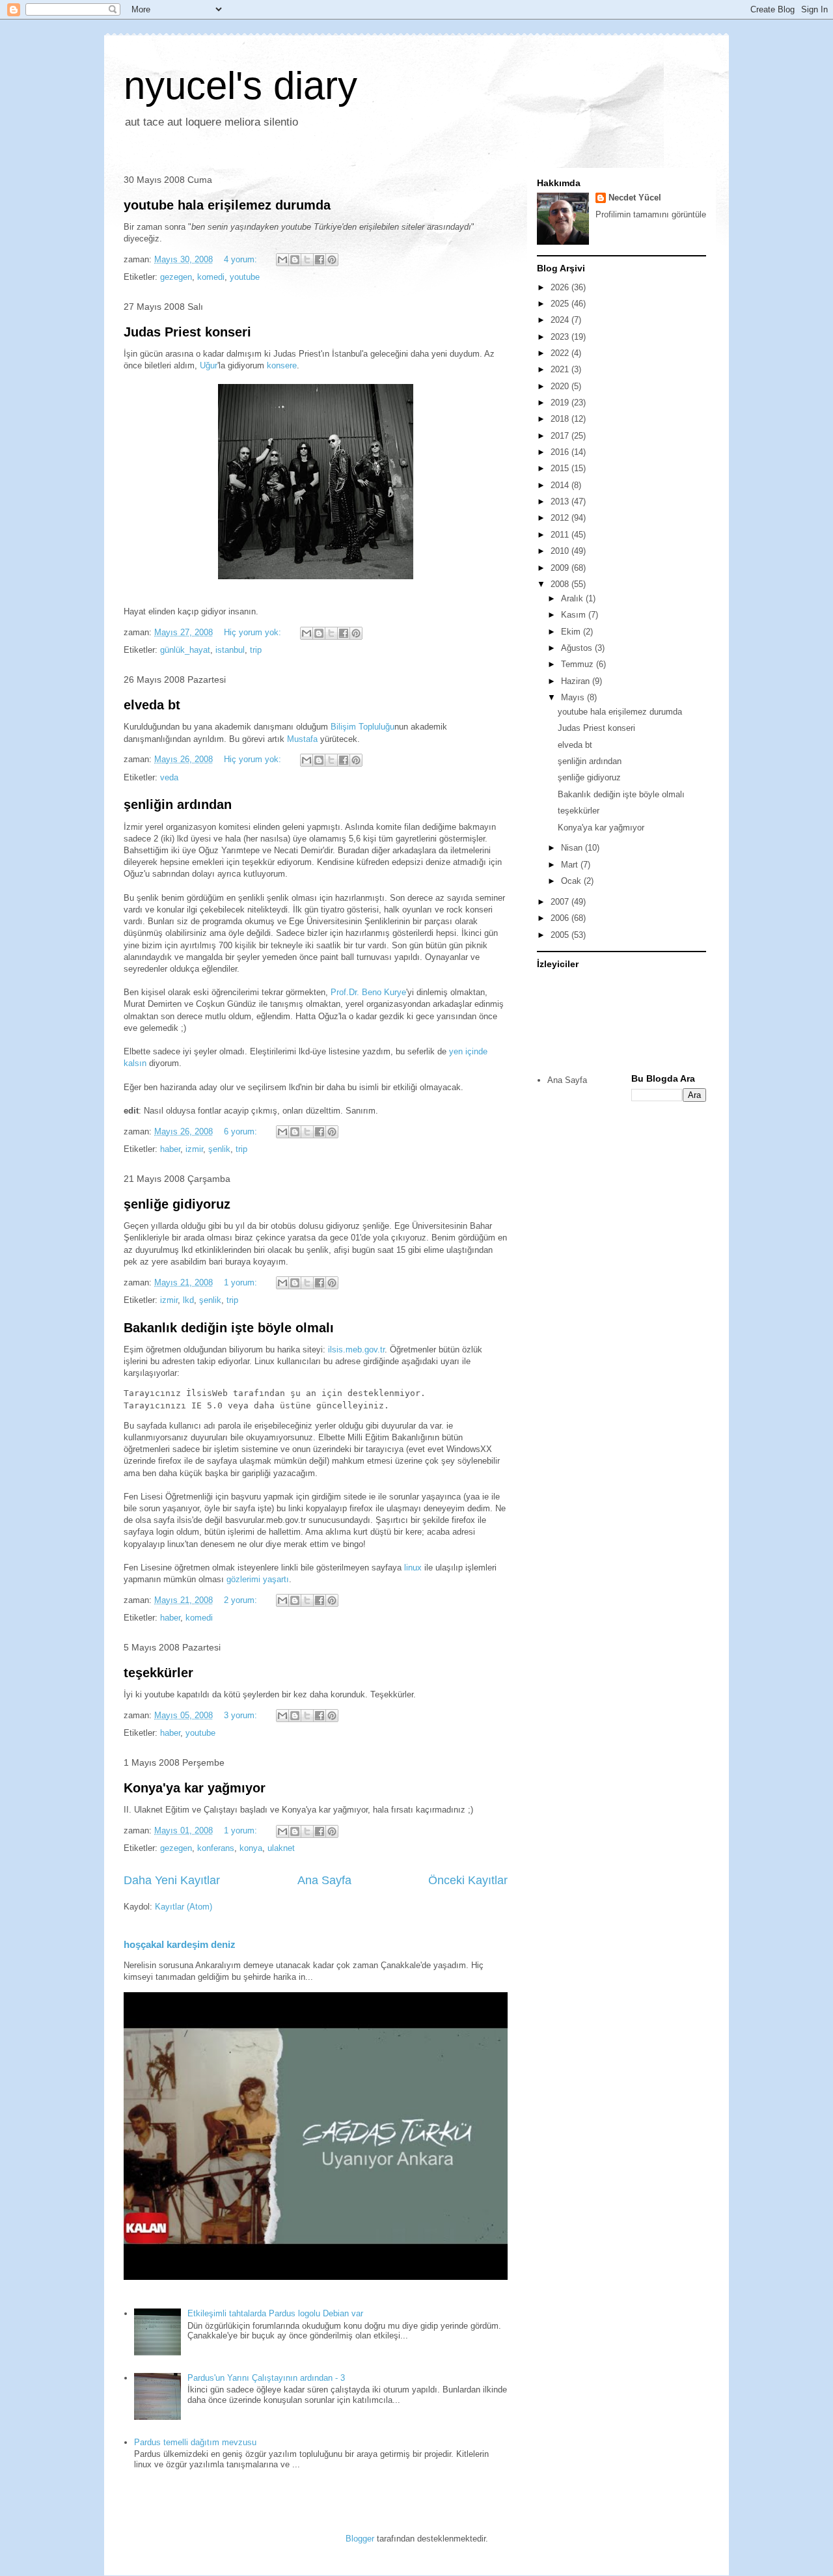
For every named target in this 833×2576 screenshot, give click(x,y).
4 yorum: (242, 259)
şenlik (219, 1149)
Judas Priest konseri (187, 332)
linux (413, 1568)
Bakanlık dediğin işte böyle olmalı (229, 1328)
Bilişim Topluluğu (362, 727)
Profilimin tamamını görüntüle (651, 214)
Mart (571, 865)
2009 (561, 568)
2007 (561, 902)
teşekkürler (158, 1673)
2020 (561, 386)
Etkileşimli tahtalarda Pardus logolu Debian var (275, 2313)
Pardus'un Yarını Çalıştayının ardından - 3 (266, 2378)
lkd (188, 1300)
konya (251, 1848)
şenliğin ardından (178, 804)
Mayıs (574, 697)
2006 (561, 918)
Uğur (209, 365)
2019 (561, 403)
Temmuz (579, 664)
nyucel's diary (240, 86)
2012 (561, 518)
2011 (561, 535)
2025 (561, 304)
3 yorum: (242, 1715)
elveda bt (152, 705)
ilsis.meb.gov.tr (356, 1350)
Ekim (572, 632)
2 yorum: (242, 1600)
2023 (561, 337)
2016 (561, 452)
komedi (211, 277)
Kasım (575, 615)
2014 (561, 485)
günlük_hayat (185, 650)
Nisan (573, 848)
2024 (561, 320)
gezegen (176, 277)
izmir (194, 1149)
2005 (561, 935)
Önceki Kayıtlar (468, 1880)
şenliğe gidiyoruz (177, 1204)
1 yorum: (242, 1282)
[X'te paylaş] (307, 260)
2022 (561, 353)
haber (170, 1149)
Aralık (573, 598)
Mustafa (302, 739)
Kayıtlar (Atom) (184, 1907)
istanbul (230, 650)
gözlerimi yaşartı (258, 1579)
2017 (561, 436)
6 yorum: (242, 1131)
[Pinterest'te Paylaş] (332, 260)
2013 (561, 501)
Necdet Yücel (635, 198)
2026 (561, 287)
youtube (245, 277)
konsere (282, 365)
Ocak (572, 881)
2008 (561, 584)
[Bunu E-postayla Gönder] (282, 260)
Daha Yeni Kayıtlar (172, 1880)
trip (256, 650)
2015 (561, 468)
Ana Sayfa (324, 1880)
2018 (561, 419)
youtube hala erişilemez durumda (227, 205)
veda (169, 777)
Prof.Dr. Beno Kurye (368, 992)
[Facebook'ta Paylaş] (320, 260)
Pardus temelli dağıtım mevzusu (195, 2442)
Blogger (360, 2539)
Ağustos (578, 648)
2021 (561, 369)
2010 (561, 551)
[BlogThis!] (295, 260)
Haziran (577, 681)
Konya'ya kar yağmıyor (195, 1788)
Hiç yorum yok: (254, 632)
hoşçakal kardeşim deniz (180, 1944)
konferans (216, 1848)
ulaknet (281, 1848)
